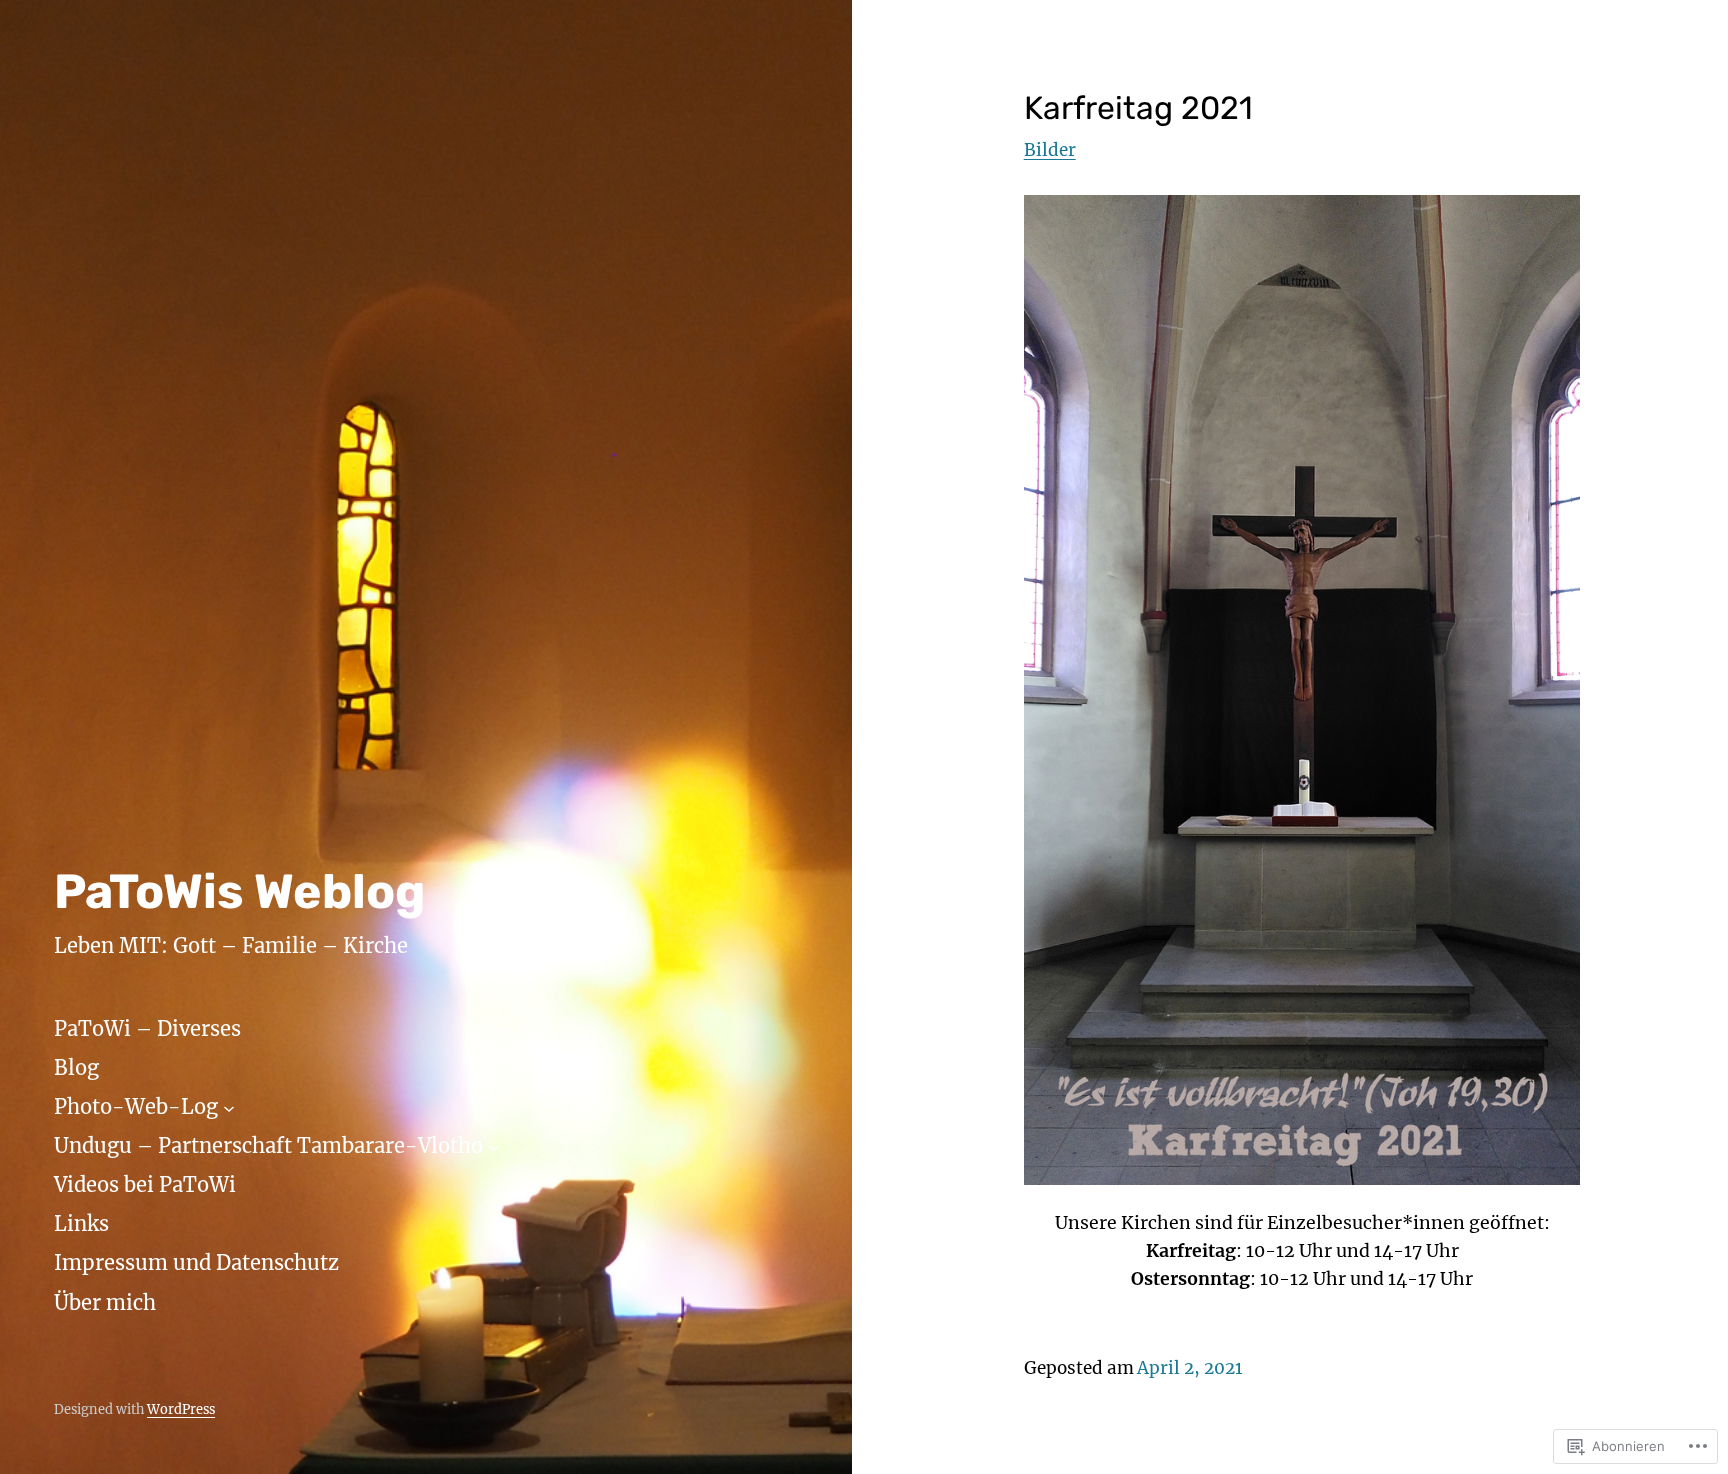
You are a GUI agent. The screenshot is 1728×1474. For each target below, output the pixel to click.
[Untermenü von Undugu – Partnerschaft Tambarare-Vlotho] (494, 1146)
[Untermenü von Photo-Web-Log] (229, 1107)
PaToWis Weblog (239, 891)
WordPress (181, 1409)
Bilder (1050, 150)
